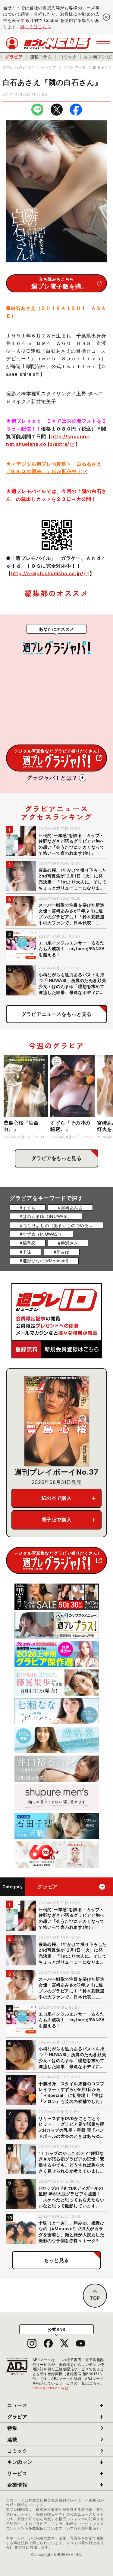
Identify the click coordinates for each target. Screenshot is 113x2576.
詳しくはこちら (36, 27)
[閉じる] (106, 17)
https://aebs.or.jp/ (51, 2388)
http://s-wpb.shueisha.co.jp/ (47, 573)
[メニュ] (103, 43)
